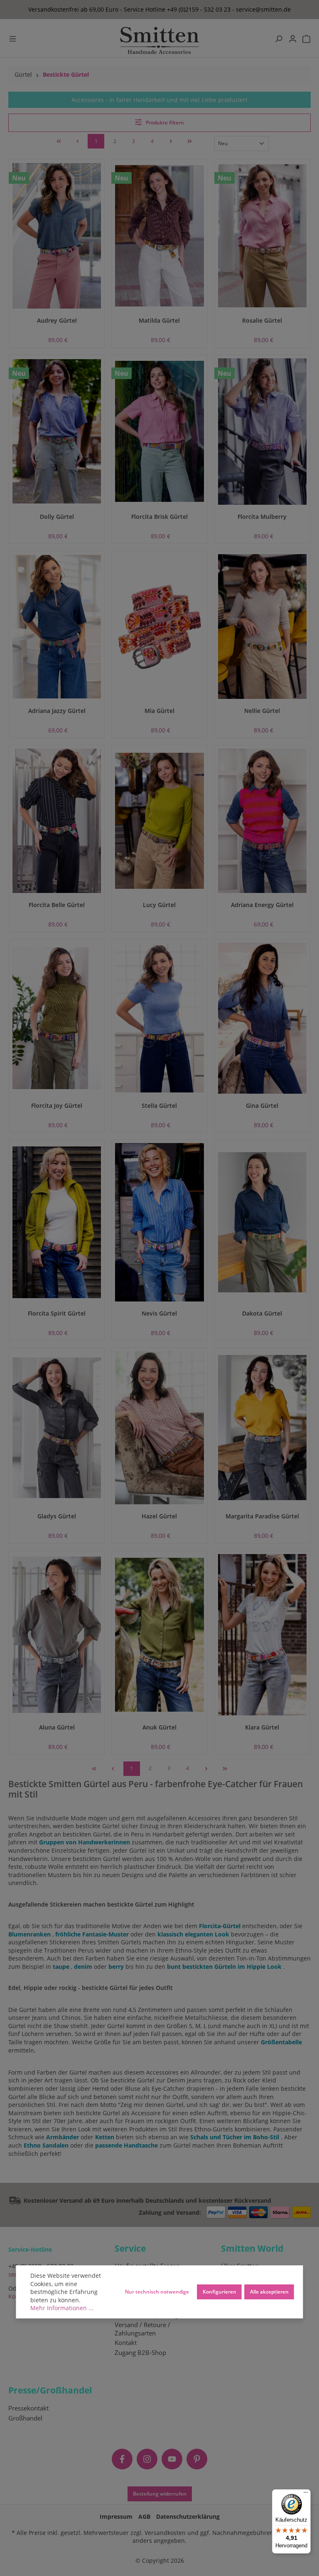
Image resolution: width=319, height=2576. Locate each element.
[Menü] (306, 2494)
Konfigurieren (220, 2291)
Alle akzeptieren (269, 2291)
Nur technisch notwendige (157, 2291)
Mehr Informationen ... (62, 2308)
